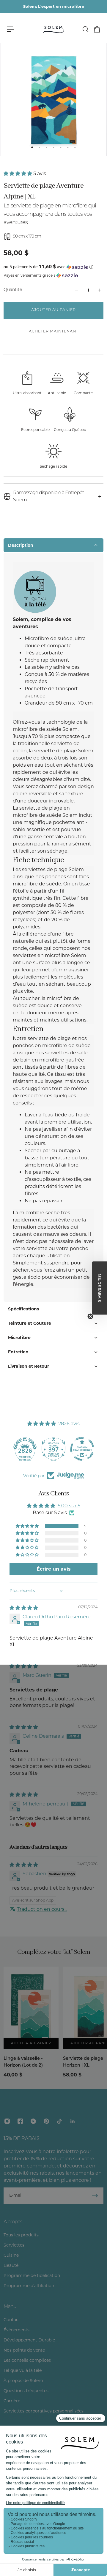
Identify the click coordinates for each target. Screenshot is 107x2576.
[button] (18, 174)
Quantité (13, 290)
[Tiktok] (59, 2121)
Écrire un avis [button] (54, 1569)
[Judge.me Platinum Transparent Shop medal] (82, 1449)
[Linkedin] (73, 2121)
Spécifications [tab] (23, 1309)
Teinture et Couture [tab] (30, 1323)
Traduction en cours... (42, 1909)
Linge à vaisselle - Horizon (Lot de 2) (23, 2062)
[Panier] (97, 29)
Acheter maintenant (54, 332)
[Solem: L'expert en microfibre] (54, 7)
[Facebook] (20, 2121)
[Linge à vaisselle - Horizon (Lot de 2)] (31, 2008)
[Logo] (53, 29)
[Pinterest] (46, 2121)
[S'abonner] (95, 2196)
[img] (24, 1608)
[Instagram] (7, 2121)
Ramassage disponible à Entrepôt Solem (48, 497)
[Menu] (11, 29)
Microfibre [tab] (19, 1338)
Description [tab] (21, 545)
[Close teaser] (90, 1316)
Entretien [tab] (18, 1352)
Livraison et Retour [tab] (29, 1366)
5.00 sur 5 (69, 1506)
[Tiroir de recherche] (85, 29)
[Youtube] (33, 2121)
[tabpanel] (53, 927)
